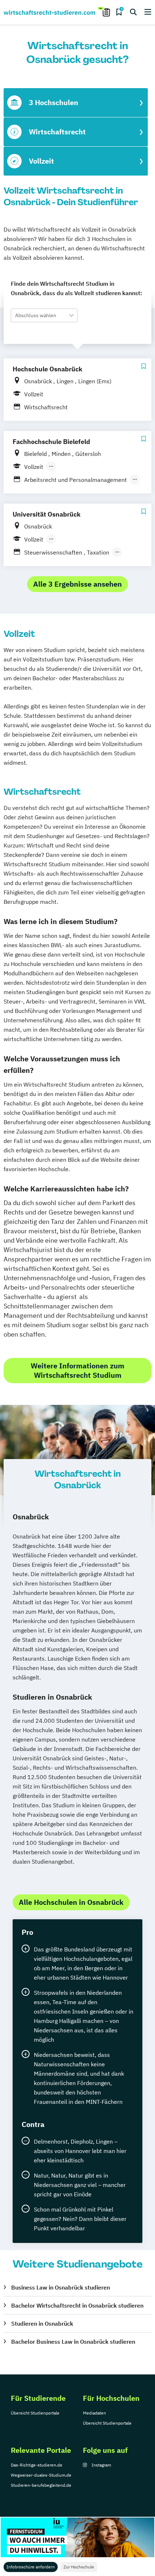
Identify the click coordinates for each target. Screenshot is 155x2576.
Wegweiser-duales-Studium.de (41, 2475)
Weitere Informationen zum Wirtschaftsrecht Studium (77, 1370)
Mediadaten (94, 2413)
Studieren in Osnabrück (42, 2323)
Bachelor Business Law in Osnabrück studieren (73, 2342)
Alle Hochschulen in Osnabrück (71, 1902)
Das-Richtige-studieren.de (37, 2465)
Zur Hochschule (79, 2567)
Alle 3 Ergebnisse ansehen (77, 584)
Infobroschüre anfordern (31, 2567)
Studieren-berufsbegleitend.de (41, 2485)
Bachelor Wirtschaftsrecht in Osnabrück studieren (77, 2305)
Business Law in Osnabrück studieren (61, 2287)
